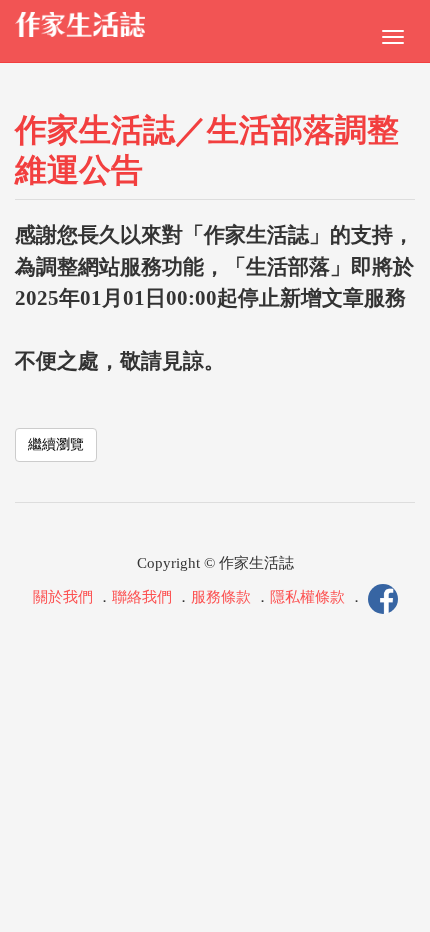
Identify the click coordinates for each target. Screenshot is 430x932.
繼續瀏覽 (56, 444)
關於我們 (63, 597)
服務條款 (221, 597)
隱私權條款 (307, 597)
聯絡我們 (142, 597)
